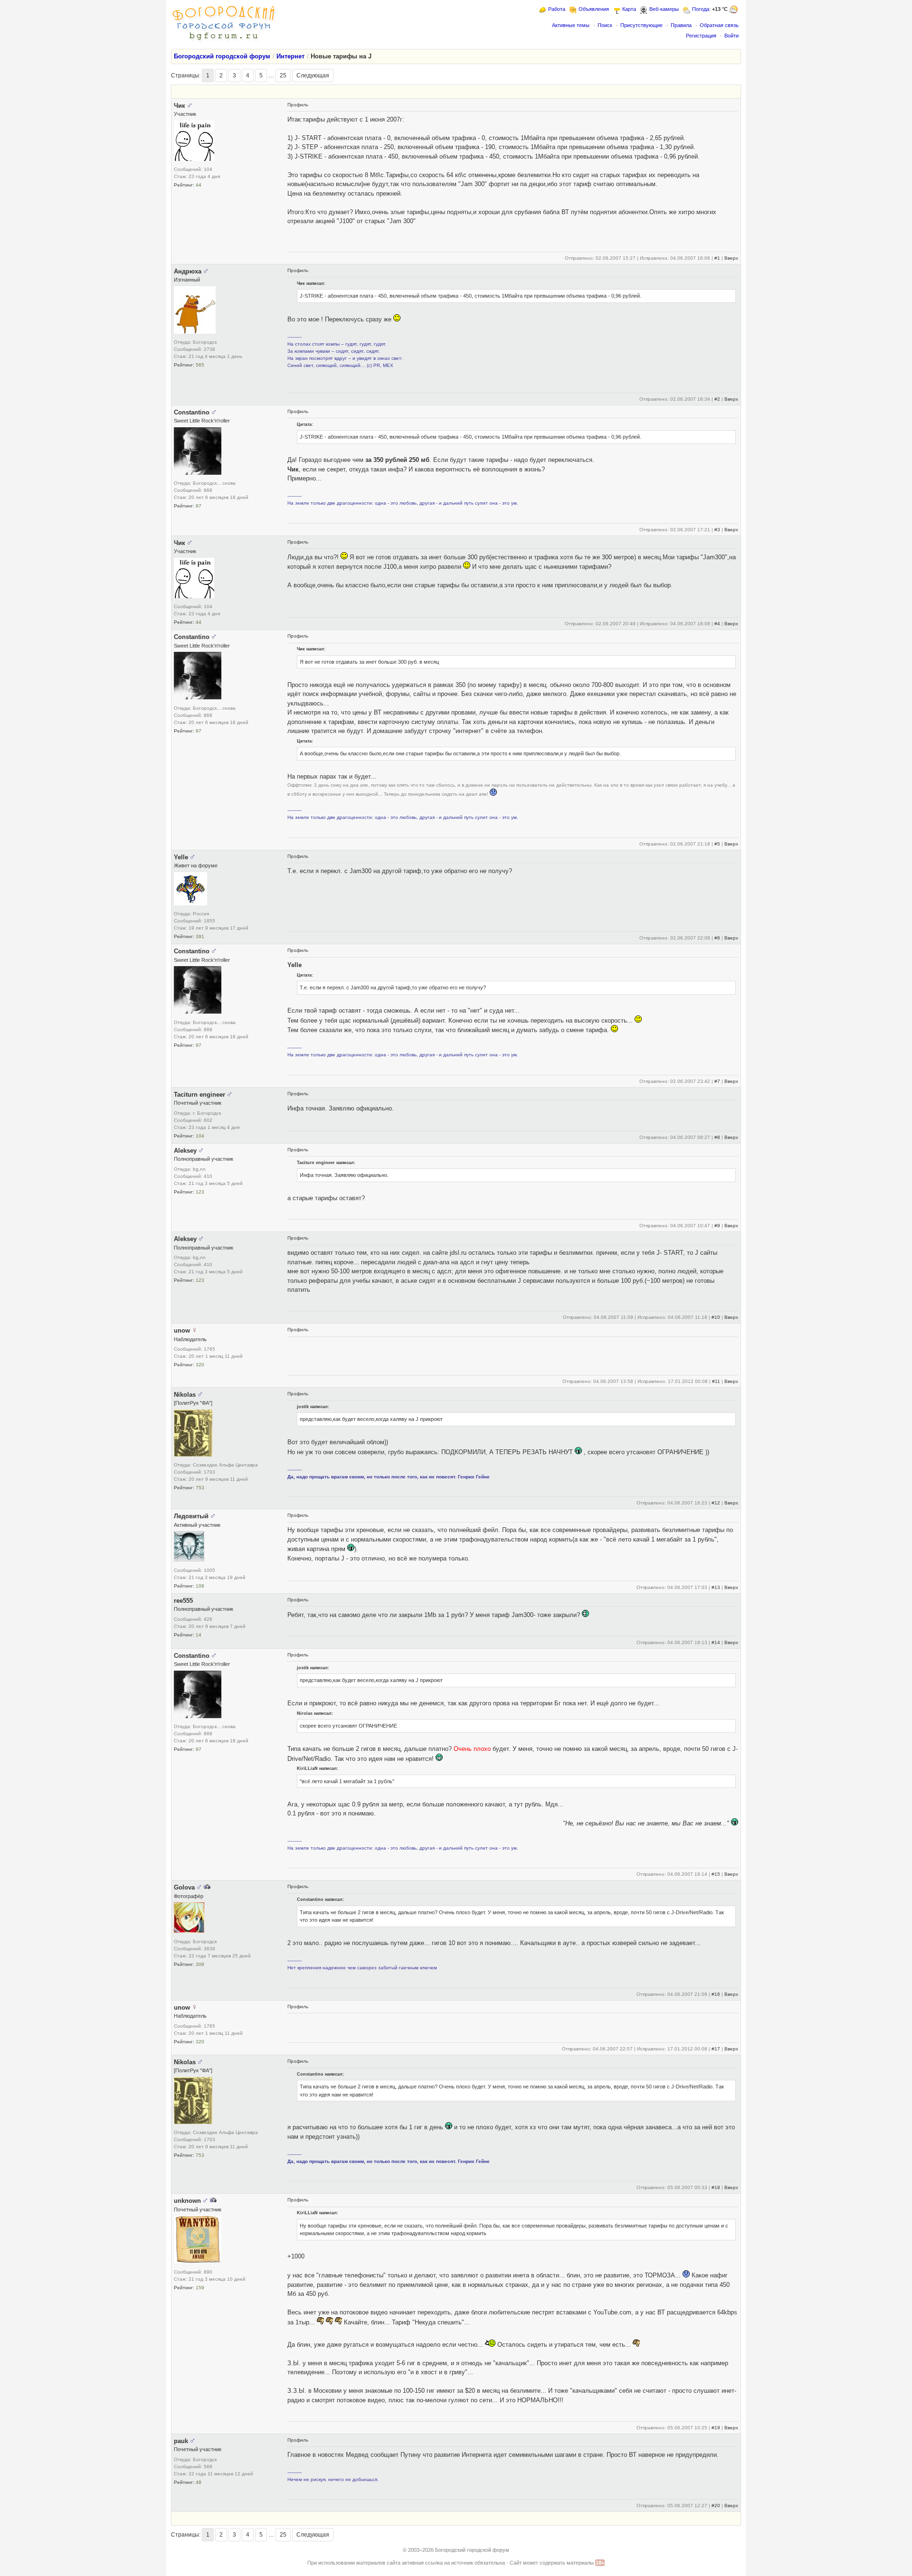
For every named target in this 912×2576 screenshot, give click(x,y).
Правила (681, 25)
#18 (716, 2187)
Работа (557, 9)
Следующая (313, 75)
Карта (629, 9)
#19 (716, 2428)
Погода (701, 9)
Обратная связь (719, 25)
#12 (716, 1503)
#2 (717, 399)
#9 (717, 1226)
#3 (717, 530)
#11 (716, 1381)
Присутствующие (641, 25)
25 (283, 75)
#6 (717, 938)
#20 (716, 2505)
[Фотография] (207, 1887)
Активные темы (571, 25)
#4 (717, 624)
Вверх (731, 258)
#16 (716, 1994)
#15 (716, 1874)
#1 (717, 258)
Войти (731, 36)
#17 (716, 2049)
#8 (717, 1137)
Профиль (298, 105)
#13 (716, 1587)
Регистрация (701, 36)
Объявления (594, 9)
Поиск (605, 25)
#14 (716, 1642)
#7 (717, 1081)
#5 (717, 844)
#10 (716, 1317)
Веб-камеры (664, 9)
